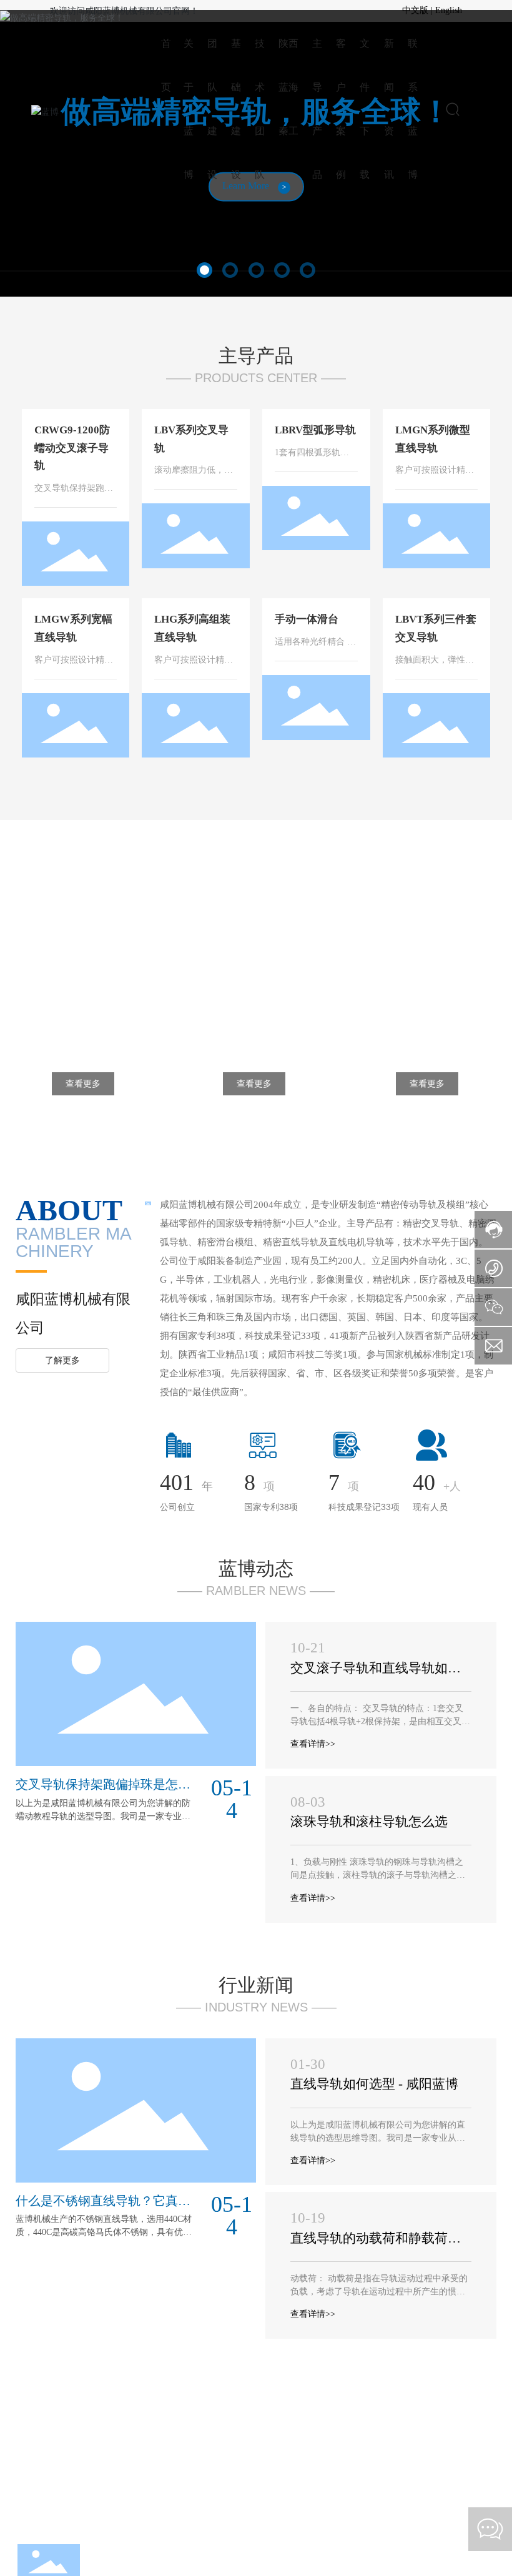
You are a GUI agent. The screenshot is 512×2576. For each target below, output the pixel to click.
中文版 (415, 10)
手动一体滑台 (307, 619)
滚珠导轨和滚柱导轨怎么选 (369, 1822)
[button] (204, 270)
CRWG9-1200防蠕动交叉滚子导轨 (72, 448)
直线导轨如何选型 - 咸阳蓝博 (374, 2084)
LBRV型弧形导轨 (315, 430)
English (449, 10)
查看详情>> (313, 1744)
